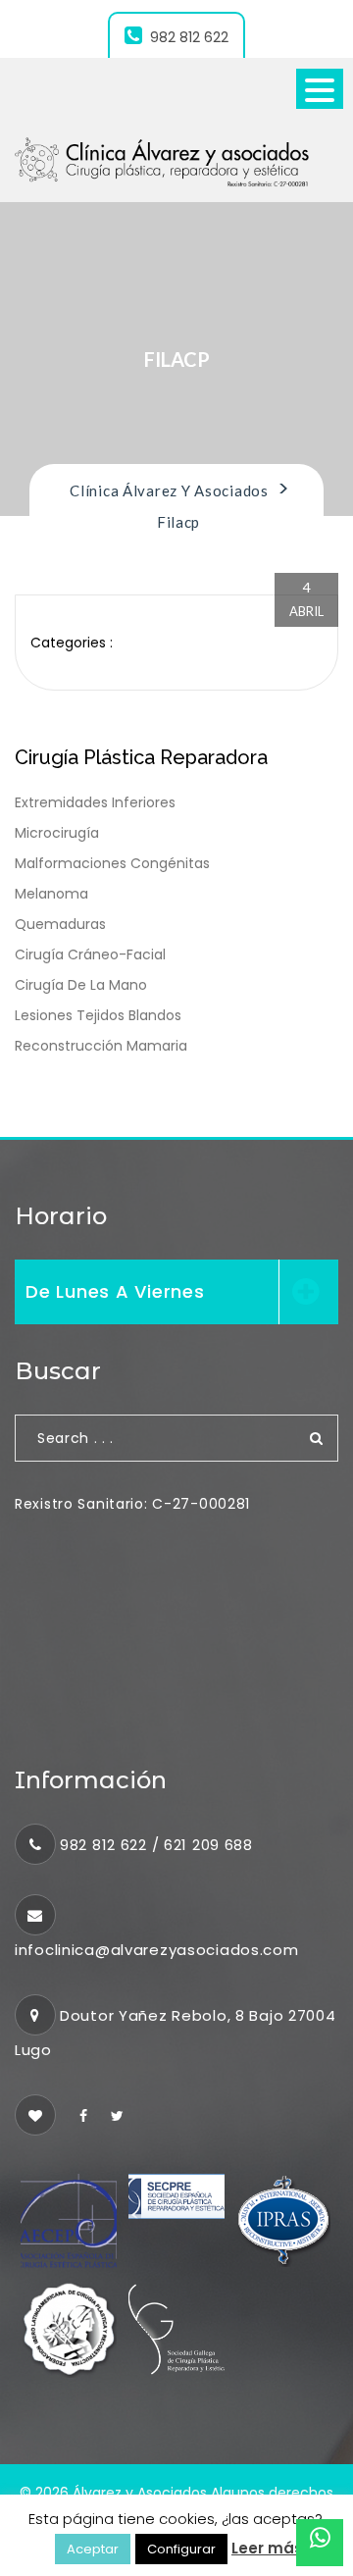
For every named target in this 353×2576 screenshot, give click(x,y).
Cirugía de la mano (81, 985)
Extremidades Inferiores (95, 802)
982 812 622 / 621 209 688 (156, 1845)
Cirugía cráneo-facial (90, 954)
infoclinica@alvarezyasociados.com (157, 1950)
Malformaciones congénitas (112, 863)
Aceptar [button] (93, 2549)
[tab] (176, 1292)
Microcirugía (57, 833)
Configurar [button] (181, 2549)
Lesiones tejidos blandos (98, 1015)
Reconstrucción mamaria (101, 1046)
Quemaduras (60, 924)
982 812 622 (189, 37)
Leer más (267, 2548)
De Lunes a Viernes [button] (115, 1291)
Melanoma (51, 894)
